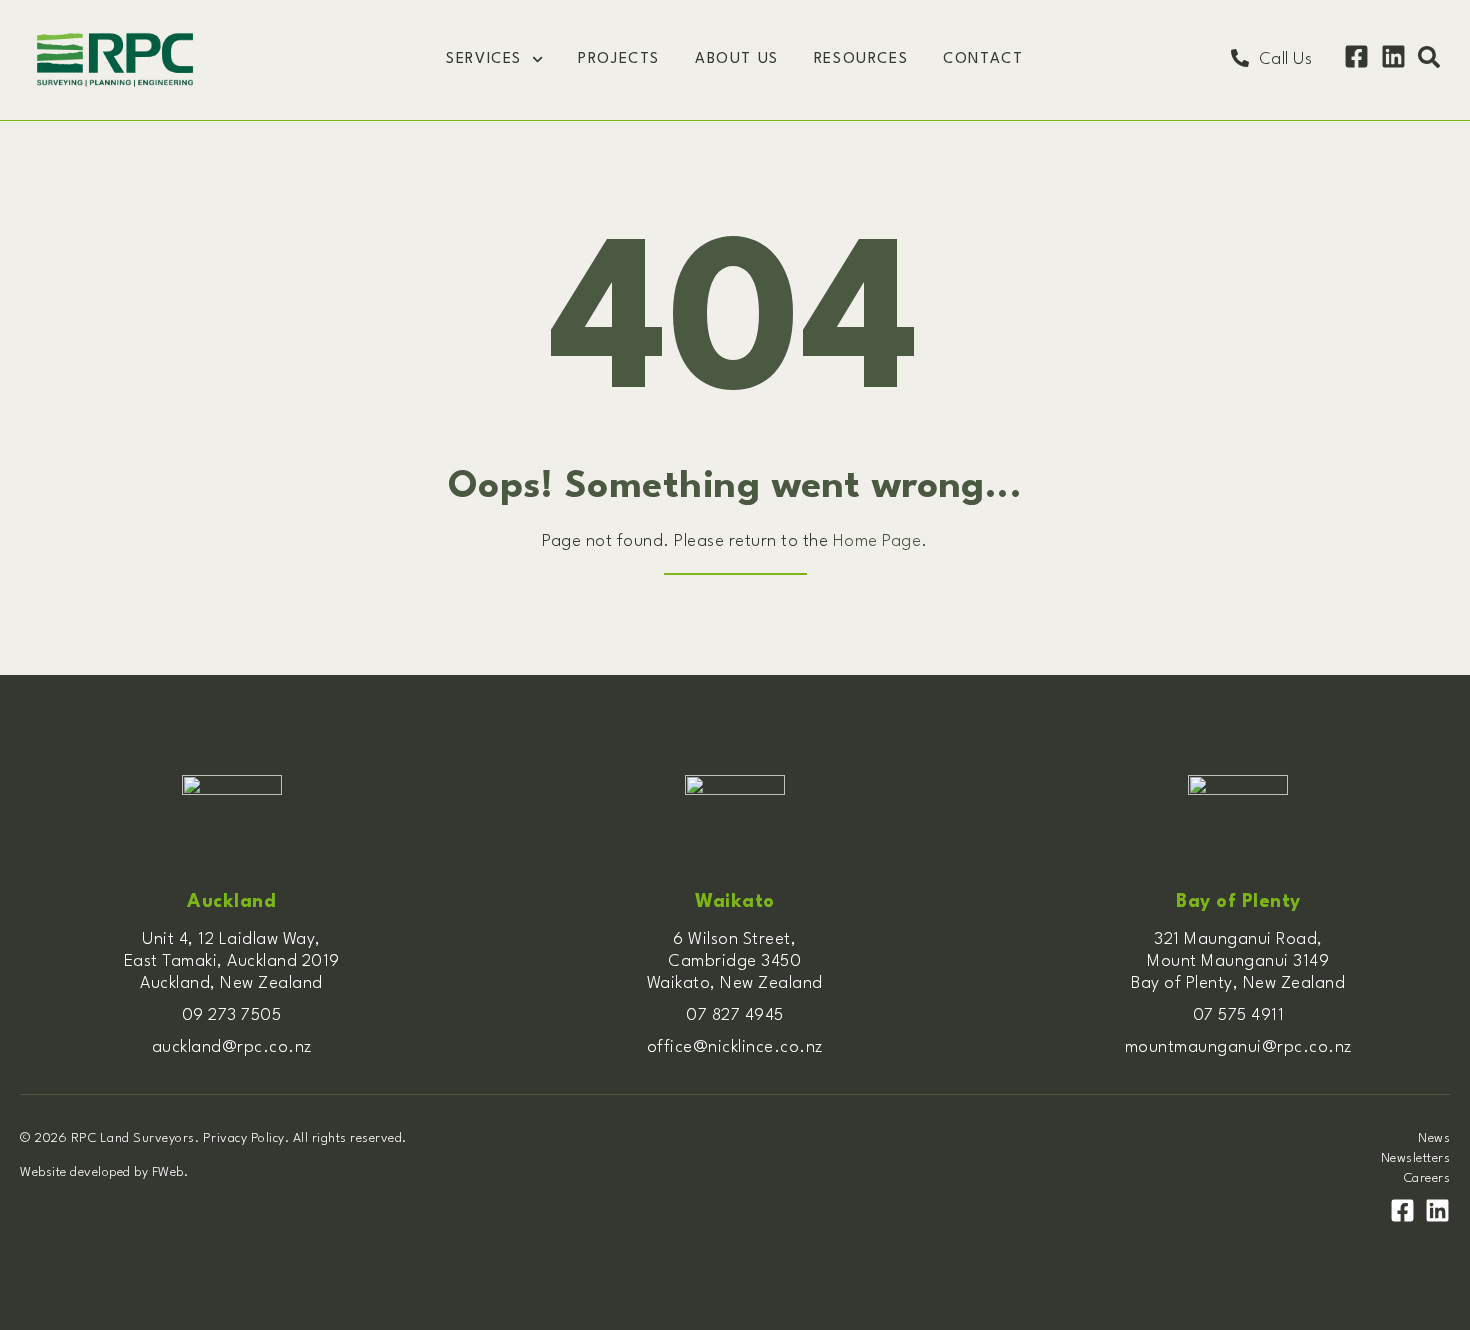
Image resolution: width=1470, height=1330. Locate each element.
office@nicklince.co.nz (735, 1047)
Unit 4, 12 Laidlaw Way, (231, 939)
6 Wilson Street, (734, 939)
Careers (1427, 1178)
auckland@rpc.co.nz (232, 1047)
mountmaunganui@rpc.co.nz (1238, 1047)
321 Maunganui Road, (1238, 939)
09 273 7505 (232, 1015)
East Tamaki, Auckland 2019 (232, 961)
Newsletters (1415, 1158)
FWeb (168, 1172)
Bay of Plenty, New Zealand (1238, 983)
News (1434, 1138)
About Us (737, 59)
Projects (619, 59)
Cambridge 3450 (734, 961)
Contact (983, 59)
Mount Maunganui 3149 (1238, 961)
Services (484, 59)
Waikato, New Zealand (735, 983)
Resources (861, 59)
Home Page (877, 541)
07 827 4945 (735, 1015)
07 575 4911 (1239, 1015)
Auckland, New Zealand (231, 983)
